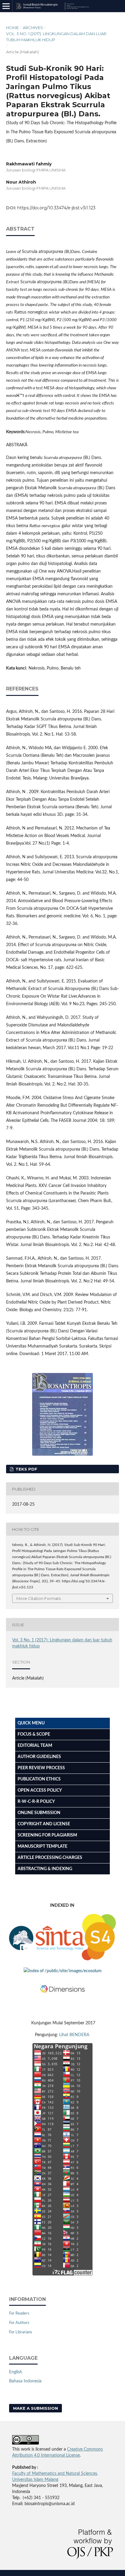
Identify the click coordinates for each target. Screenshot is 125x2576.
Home (12, 28)
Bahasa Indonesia (25, 2381)
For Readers (19, 2313)
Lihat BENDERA (75, 2035)
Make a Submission (35, 2408)
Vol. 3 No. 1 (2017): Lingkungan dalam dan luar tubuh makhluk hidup (56, 37)
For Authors (19, 2323)
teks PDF (26, 1469)
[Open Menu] (6, 6)
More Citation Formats (39, 1598)
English (16, 2372)
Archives (33, 28)
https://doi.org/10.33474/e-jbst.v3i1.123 (56, 208)
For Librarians (21, 2332)
